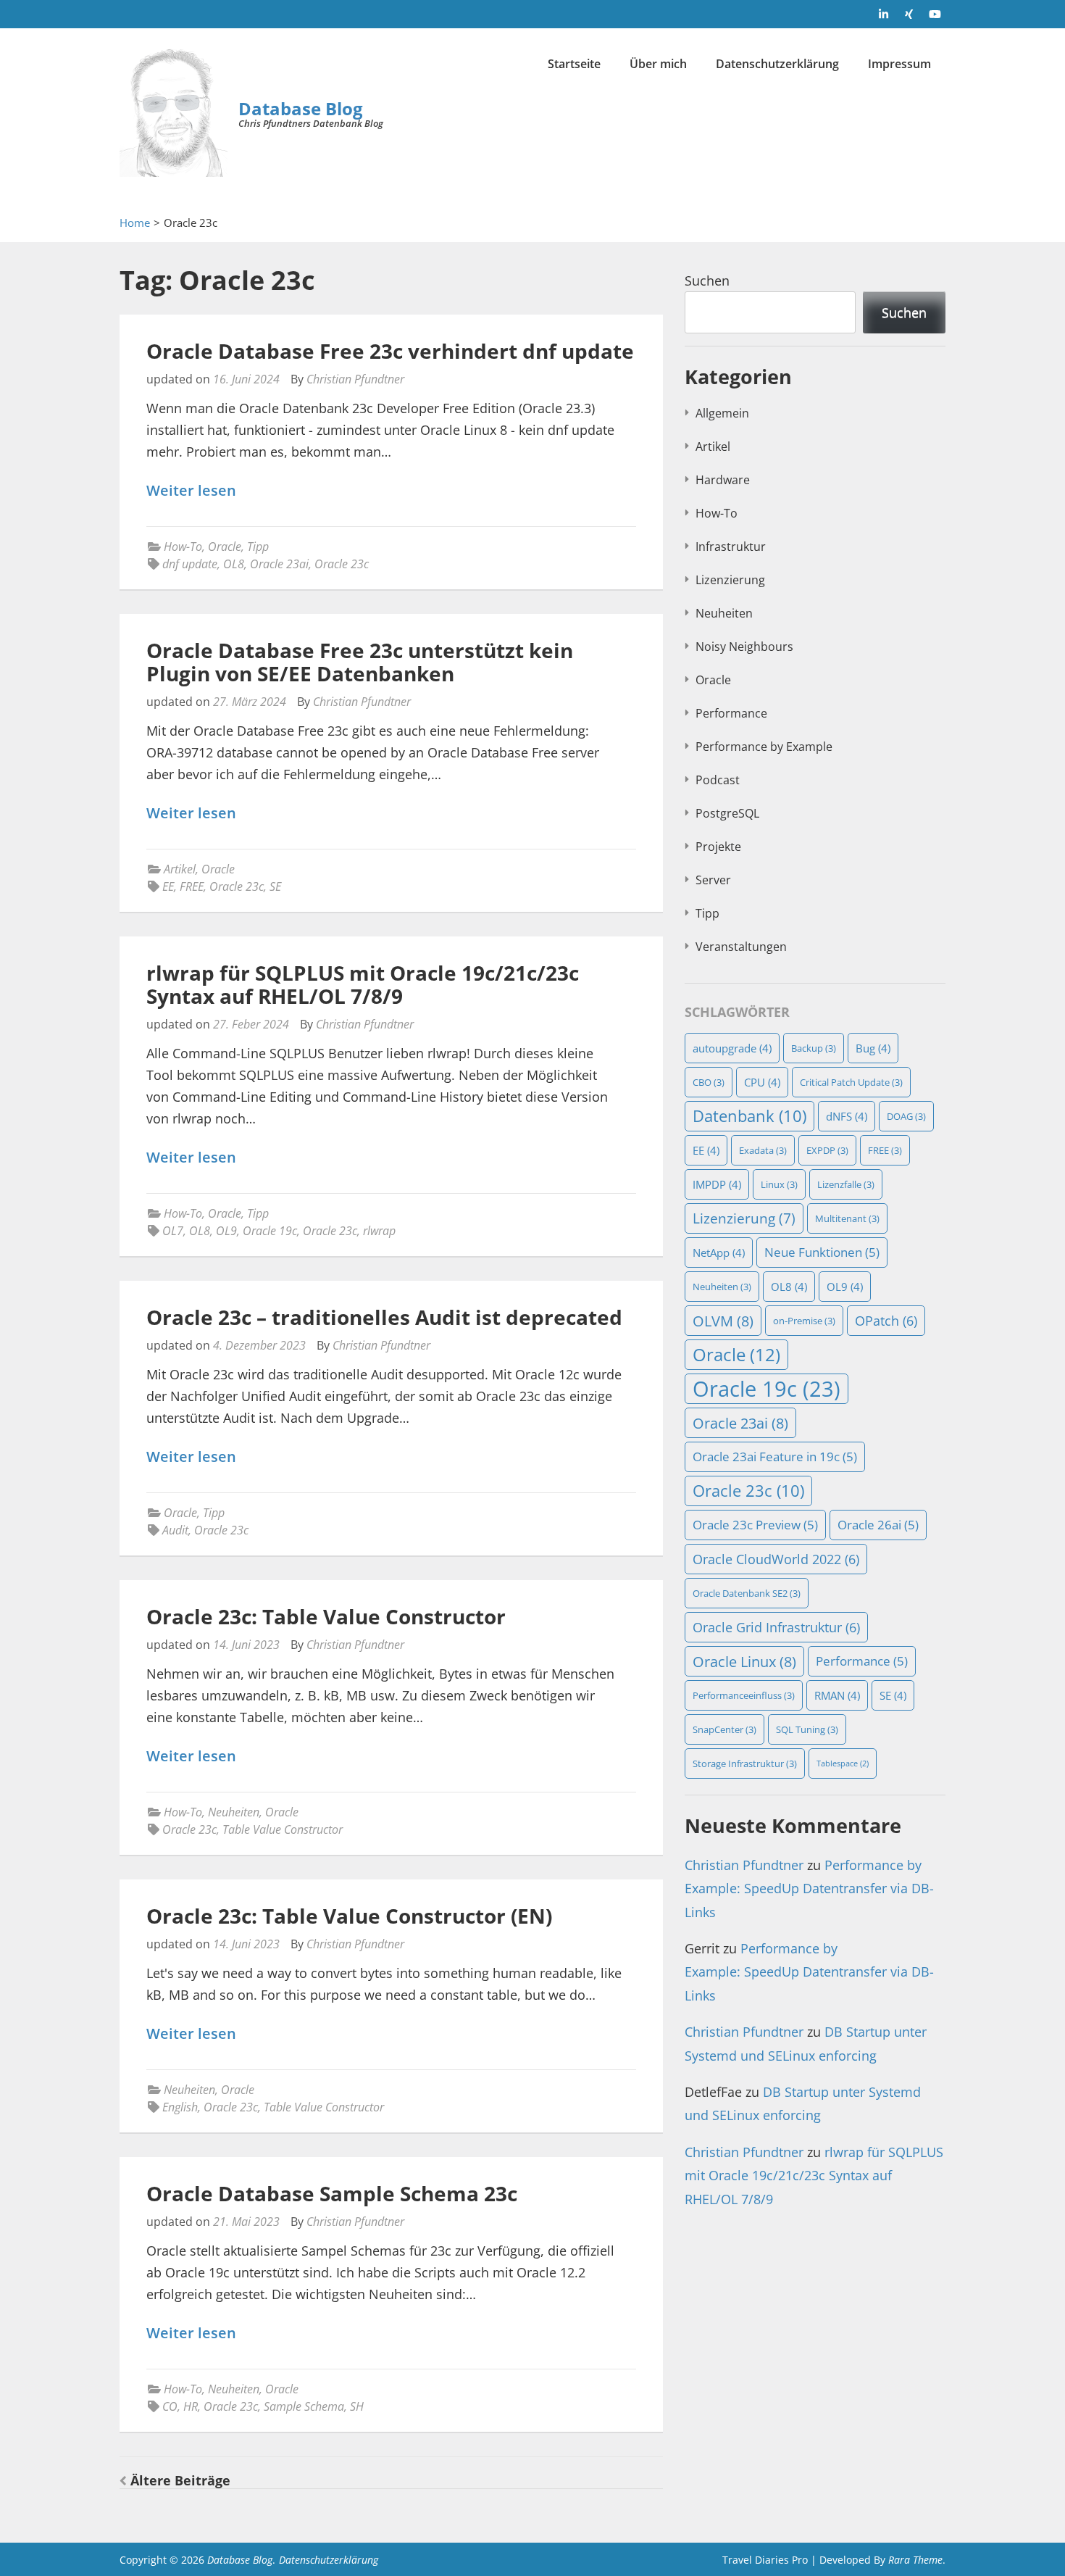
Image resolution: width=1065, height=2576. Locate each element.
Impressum (899, 64)
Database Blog (301, 108)
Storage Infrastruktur (745, 1763)
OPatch (886, 1320)
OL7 (173, 1231)
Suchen (707, 281)
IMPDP (717, 1184)
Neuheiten (234, 1812)
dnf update (190, 564)
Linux (779, 1184)
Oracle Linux (744, 1661)
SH (357, 2406)
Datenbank (749, 1116)
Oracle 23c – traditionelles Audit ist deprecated (384, 1317)
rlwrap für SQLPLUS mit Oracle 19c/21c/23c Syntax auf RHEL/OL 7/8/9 (363, 984)
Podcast (718, 780)
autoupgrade (732, 1048)
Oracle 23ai (279, 564)
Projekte (718, 847)
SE (275, 886)
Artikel (180, 869)
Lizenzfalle (846, 1184)
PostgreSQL (727, 813)
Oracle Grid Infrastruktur (776, 1627)
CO (170, 2406)
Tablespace (843, 1763)
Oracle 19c (270, 1231)
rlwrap (379, 1231)
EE (168, 886)
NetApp (719, 1252)
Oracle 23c (342, 564)
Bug (873, 1048)
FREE (192, 886)
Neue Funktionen (822, 1252)
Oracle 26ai (878, 1525)
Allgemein (722, 413)
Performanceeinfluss (744, 1695)
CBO (709, 1082)
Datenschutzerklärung (777, 64)
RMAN (837, 1695)
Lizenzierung (730, 580)
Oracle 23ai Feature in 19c (775, 1457)
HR (191, 2406)
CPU (762, 1082)
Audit (175, 1530)
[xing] (909, 14)
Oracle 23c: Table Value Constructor (326, 1616)
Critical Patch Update (851, 1082)
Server (713, 880)
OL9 (226, 1231)
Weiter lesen (191, 491)
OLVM (723, 1321)
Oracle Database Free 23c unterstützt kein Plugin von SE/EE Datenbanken (360, 662)
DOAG (906, 1116)
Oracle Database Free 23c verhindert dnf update (390, 351)
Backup (814, 1048)
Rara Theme (915, 2560)
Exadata (763, 1150)
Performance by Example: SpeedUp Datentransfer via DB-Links (809, 1889)
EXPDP (827, 1150)
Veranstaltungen (741, 947)
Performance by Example (764, 747)
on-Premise (804, 1321)
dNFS (847, 1116)
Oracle (225, 547)
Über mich (658, 64)
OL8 (234, 564)
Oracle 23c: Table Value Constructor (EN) (349, 1916)
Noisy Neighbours (744, 647)
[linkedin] (884, 14)
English (180, 2107)
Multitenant (847, 1218)
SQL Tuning (807, 1729)
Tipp (258, 547)
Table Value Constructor (283, 1829)
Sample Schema (304, 2406)
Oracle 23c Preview (755, 1525)
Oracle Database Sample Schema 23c (332, 2193)
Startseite (574, 64)
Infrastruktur (731, 547)
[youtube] (935, 14)
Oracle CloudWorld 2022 (776, 1559)
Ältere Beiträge (180, 2480)
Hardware (723, 480)
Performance (731, 713)
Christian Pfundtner (355, 379)
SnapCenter (724, 1729)
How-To (183, 547)
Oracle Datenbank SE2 (747, 1593)
